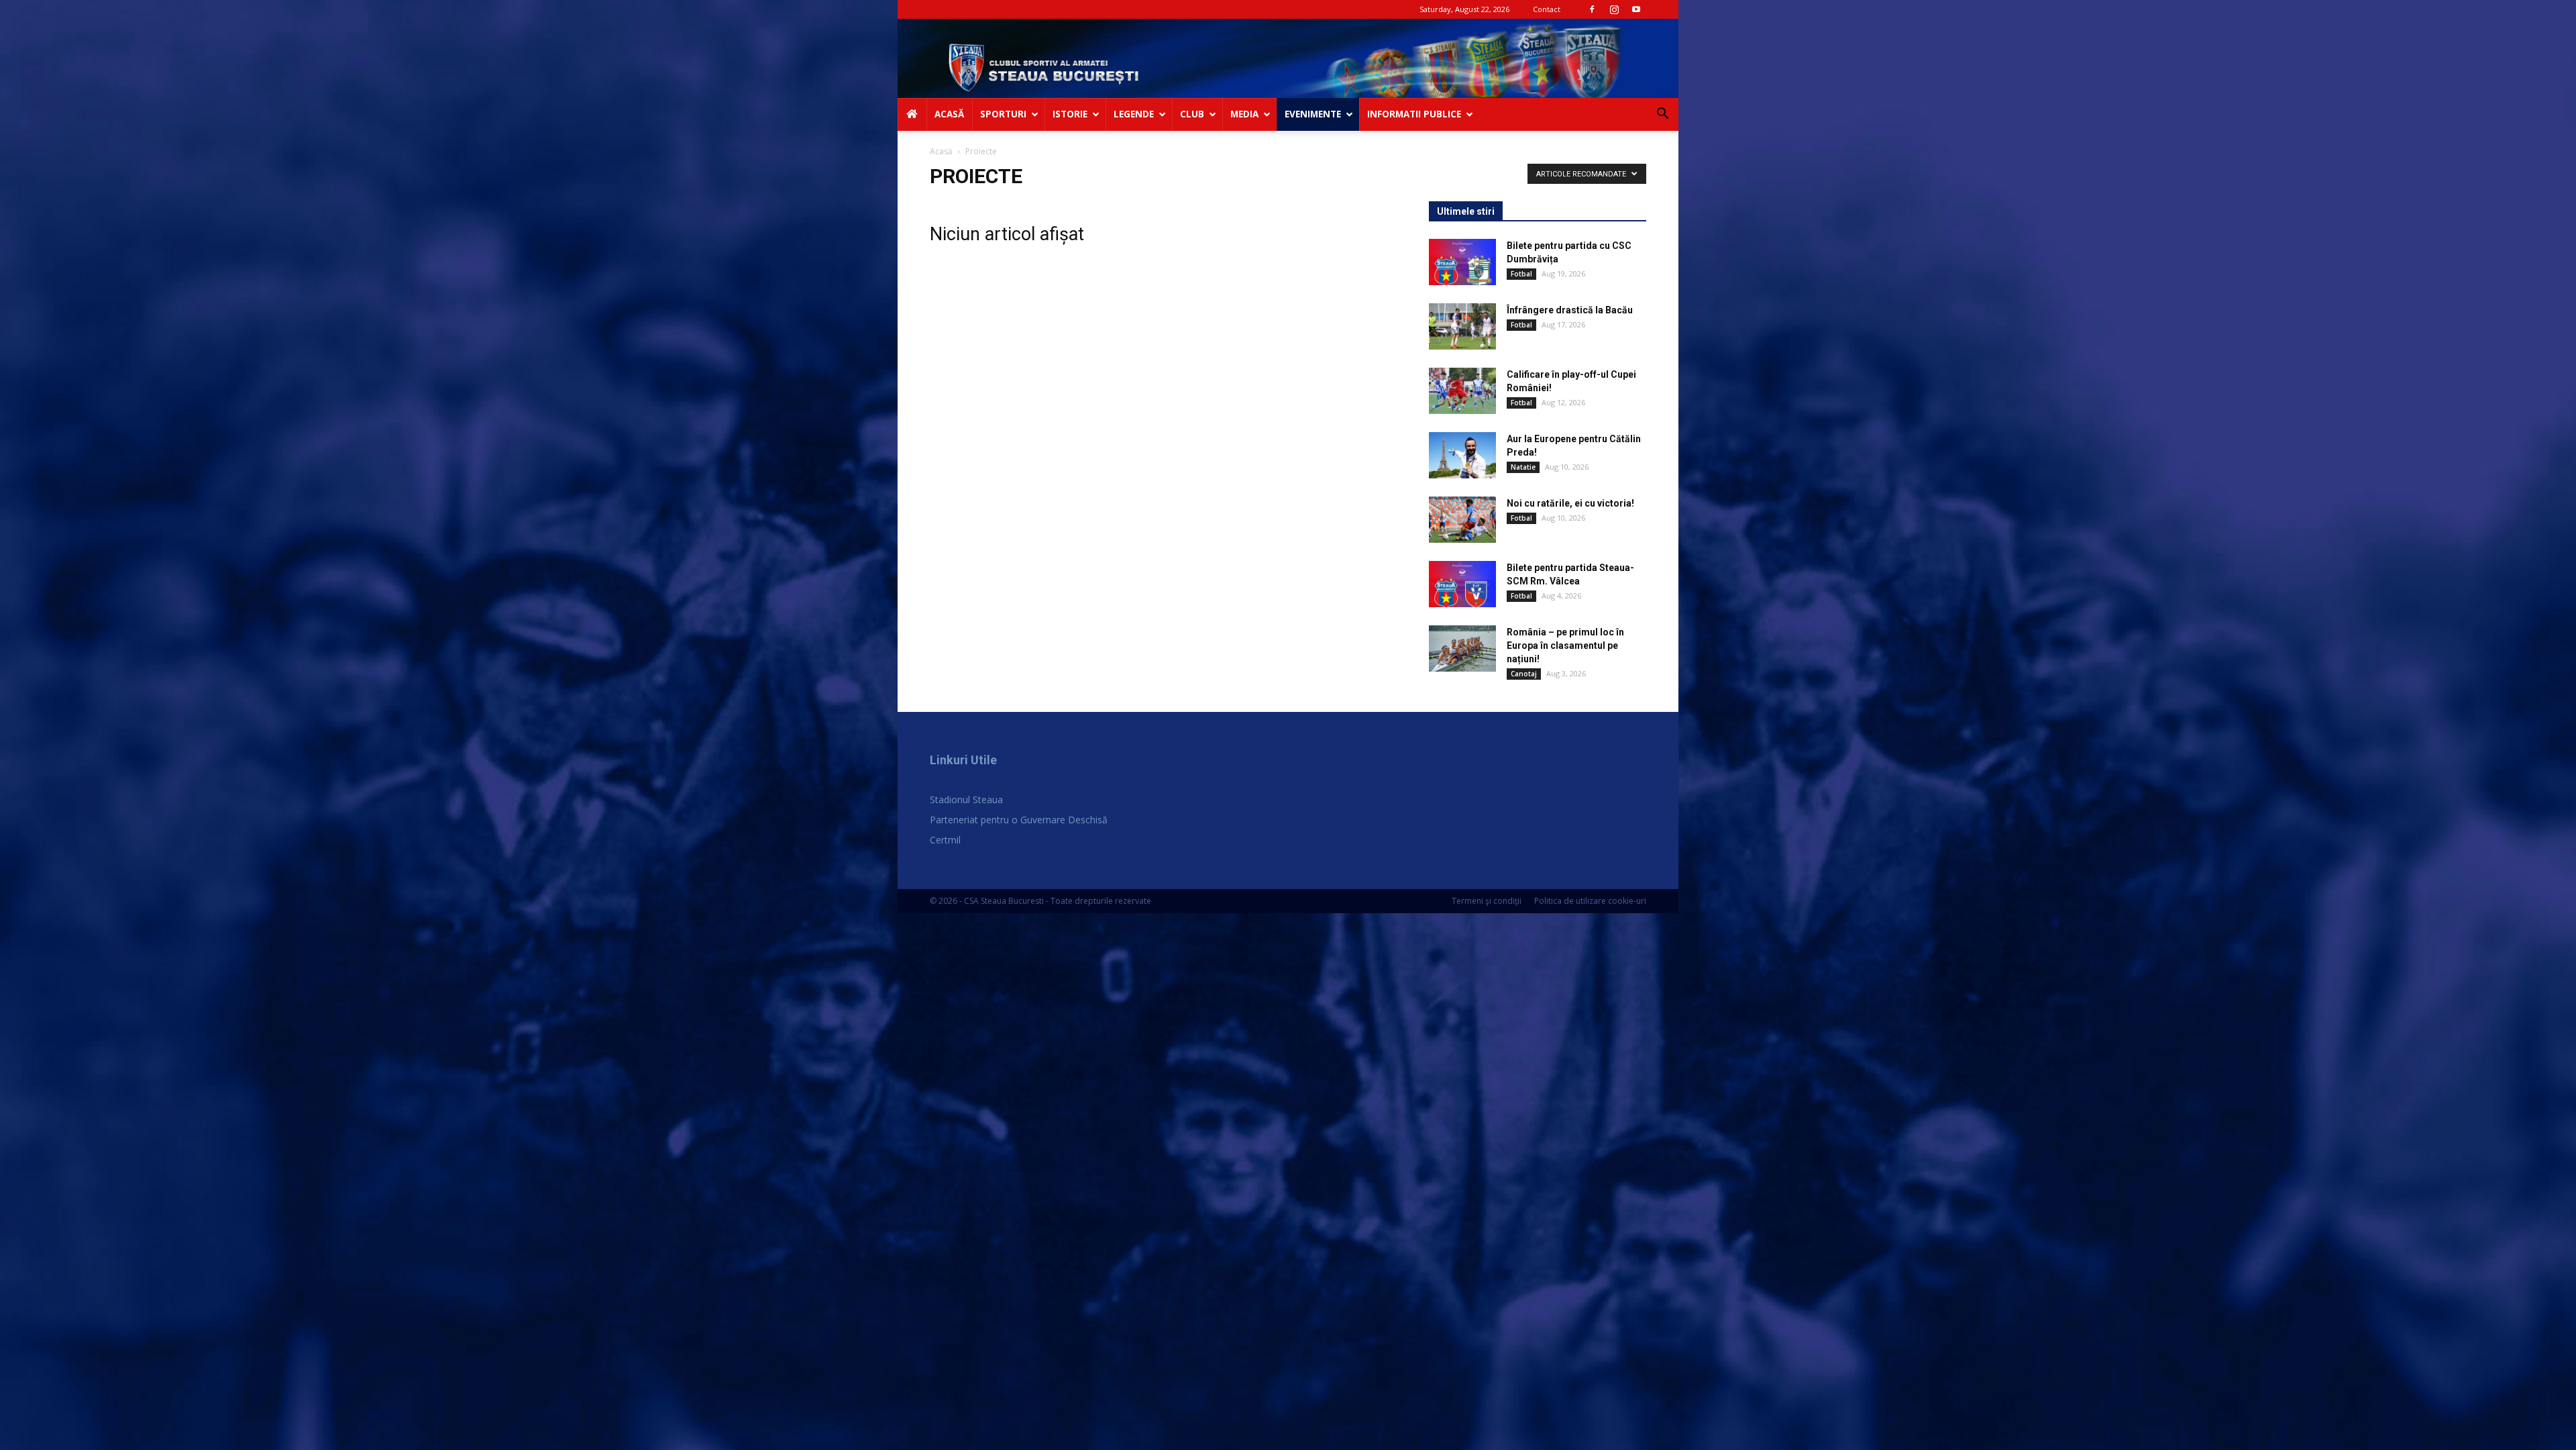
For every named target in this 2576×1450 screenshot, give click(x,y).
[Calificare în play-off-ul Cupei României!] (1462, 391)
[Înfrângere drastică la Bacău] (1462, 326)
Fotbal (1521, 274)
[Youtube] (1636, 9)
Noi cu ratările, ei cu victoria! (1570, 503)
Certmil (945, 840)
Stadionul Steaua (966, 799)
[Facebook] (1592, 9)
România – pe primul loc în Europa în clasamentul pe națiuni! (1565, 645)
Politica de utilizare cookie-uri (1590, 901)
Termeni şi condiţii (1487, 901)
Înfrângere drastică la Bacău (1570, 310)
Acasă (941, 151)
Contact (1547, 9)
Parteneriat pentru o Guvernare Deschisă (1019, 820)
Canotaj (1524, 674)
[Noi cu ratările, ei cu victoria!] (1462, 520)
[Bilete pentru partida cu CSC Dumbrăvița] (1462, 262)
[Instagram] (1614, 9)
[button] (1662, 115)
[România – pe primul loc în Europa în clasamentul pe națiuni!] (1462, 649)
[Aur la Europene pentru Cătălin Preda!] (1462, 455)
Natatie (1523, 467)
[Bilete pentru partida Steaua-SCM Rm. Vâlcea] (1462, 584)
